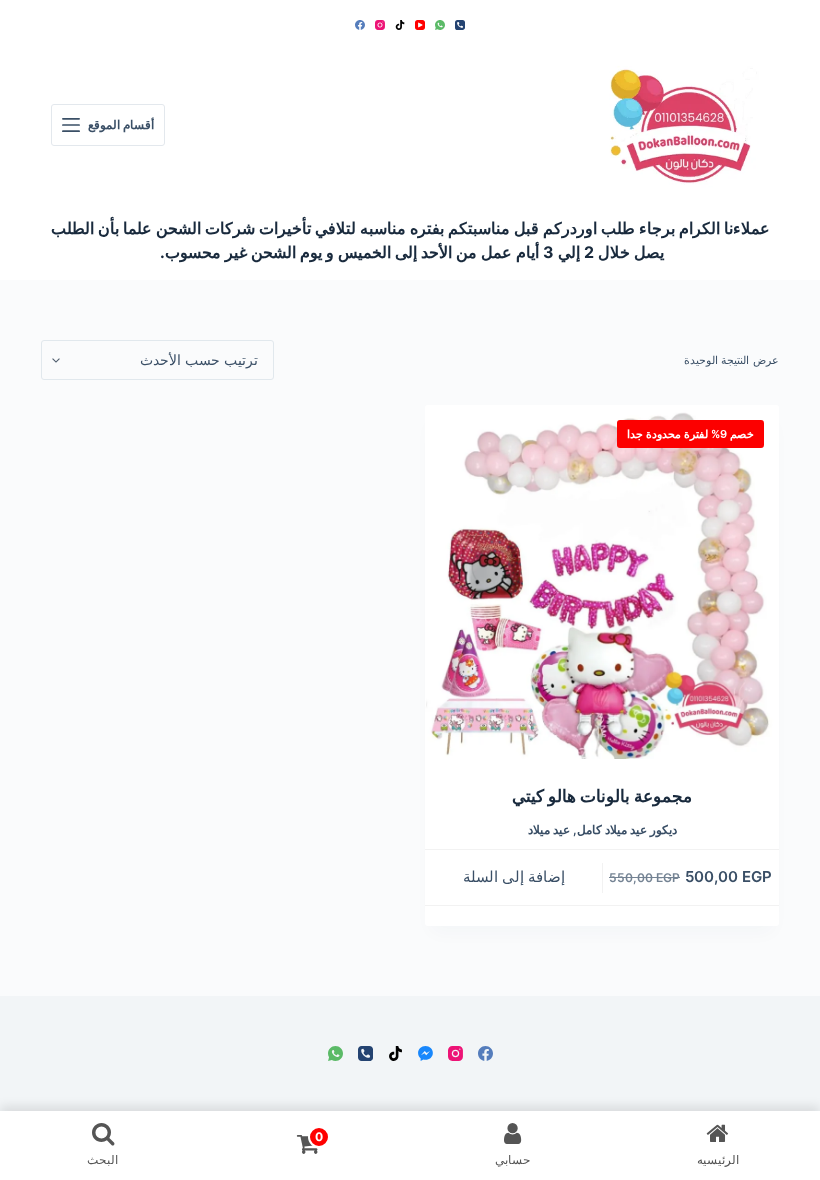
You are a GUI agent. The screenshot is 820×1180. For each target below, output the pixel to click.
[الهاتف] (460, 25)
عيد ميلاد (549, 829)
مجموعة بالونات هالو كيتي (602, 796)
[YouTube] (420, 25)
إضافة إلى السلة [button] (514, 876)
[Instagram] (380, 25)
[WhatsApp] (440, 25)
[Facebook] (360, 25)
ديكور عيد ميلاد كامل (627, 829)
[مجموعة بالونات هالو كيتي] (602, 582)
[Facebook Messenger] (425, 1053)
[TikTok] (400, 25)
